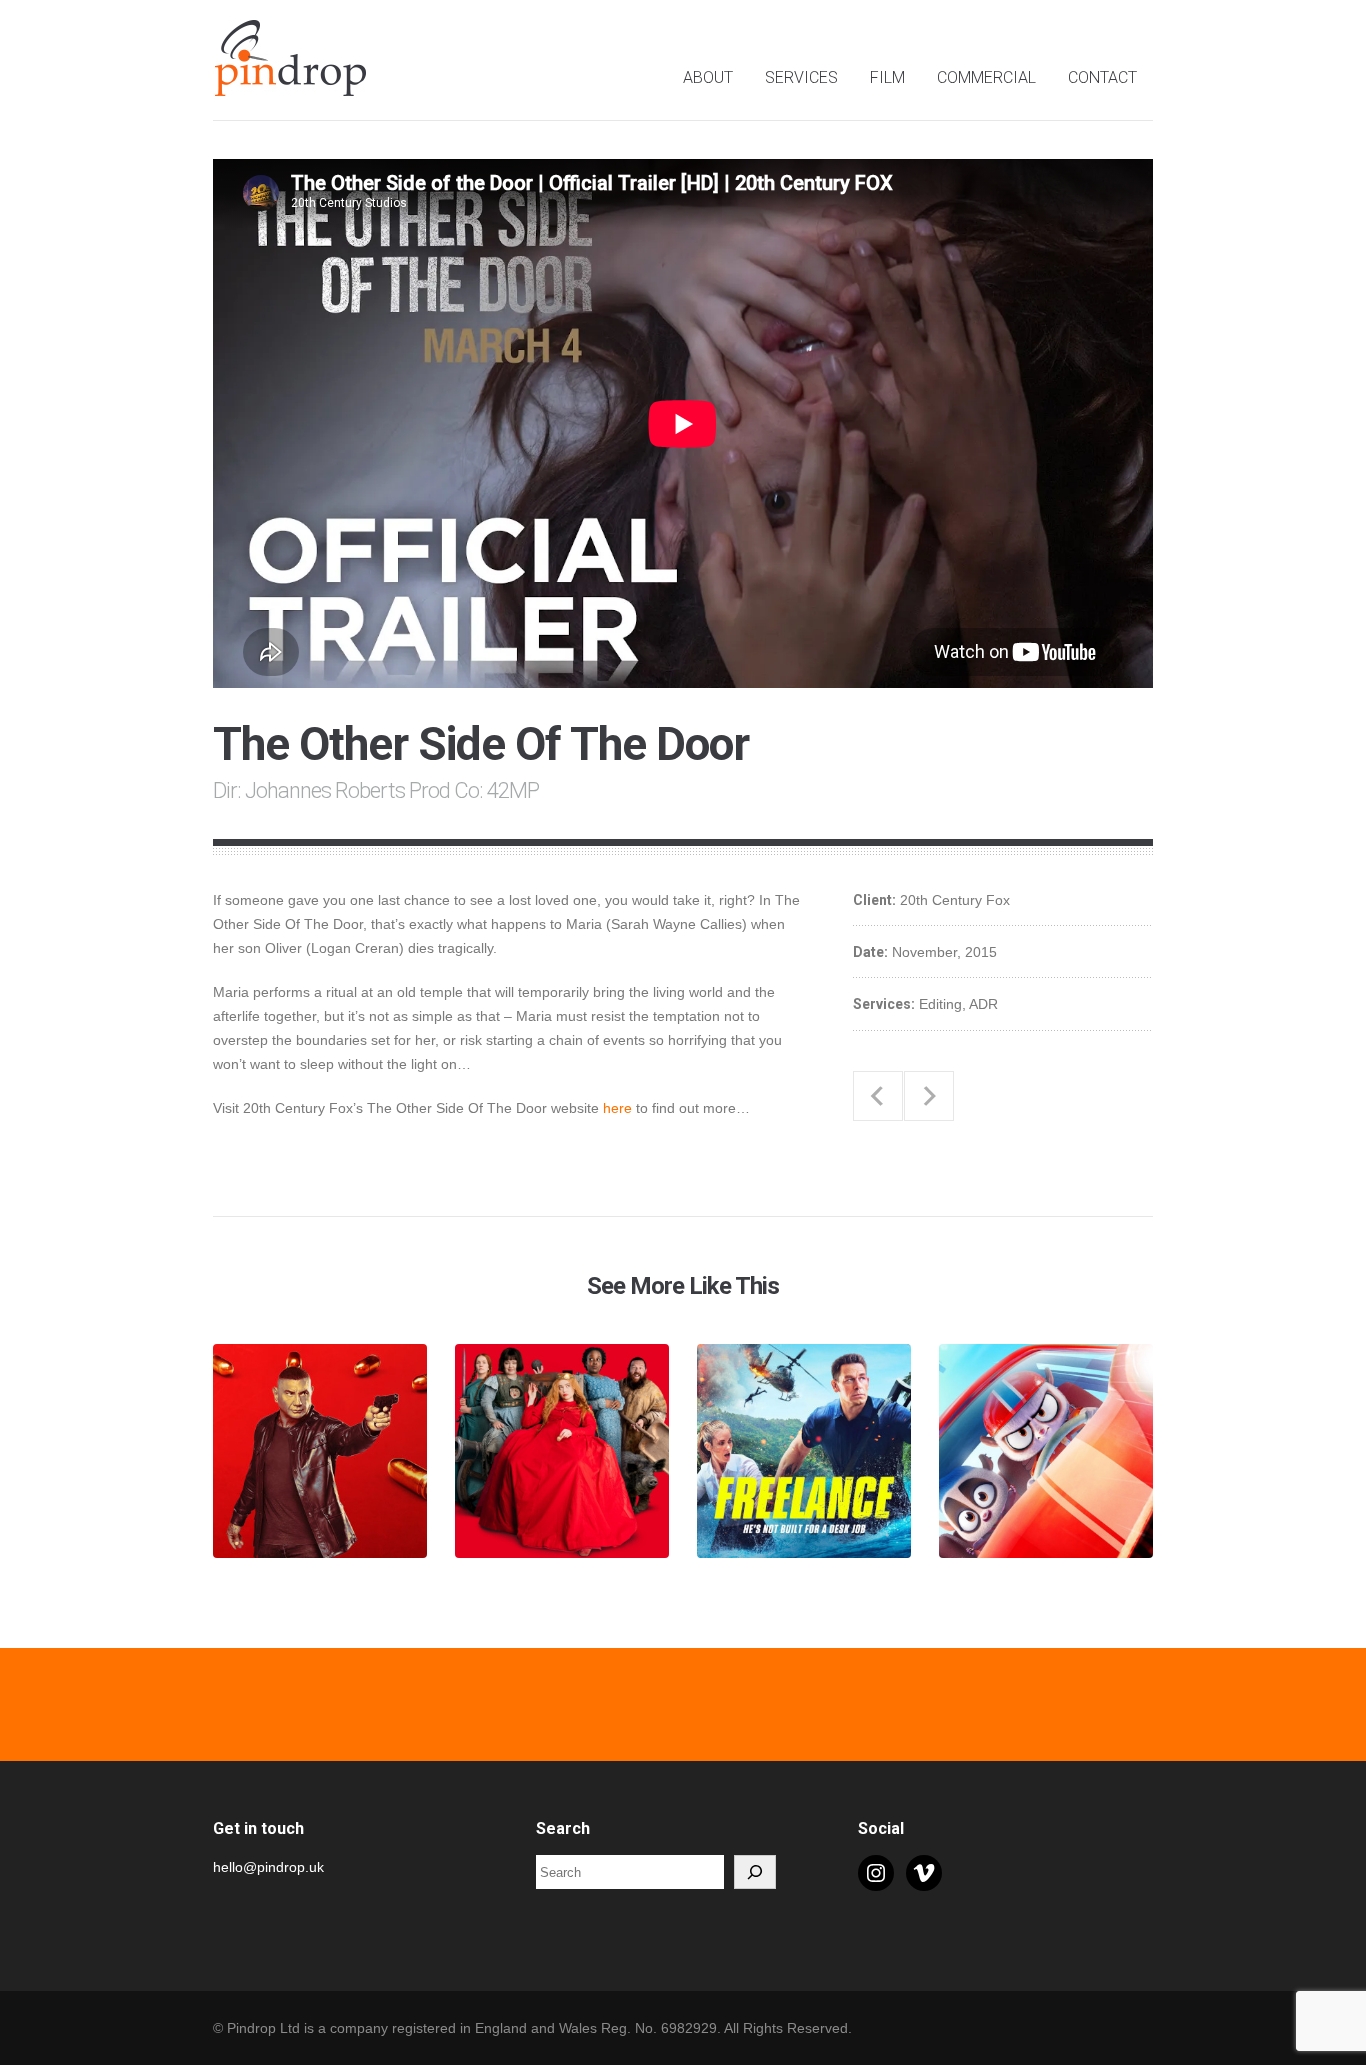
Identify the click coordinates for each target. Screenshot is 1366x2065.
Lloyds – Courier (878, 1096)
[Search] (755, 1872)
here (617, 1108)
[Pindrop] (292, 85)
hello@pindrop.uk (268, 1867)
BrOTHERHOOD (929, 1096)
